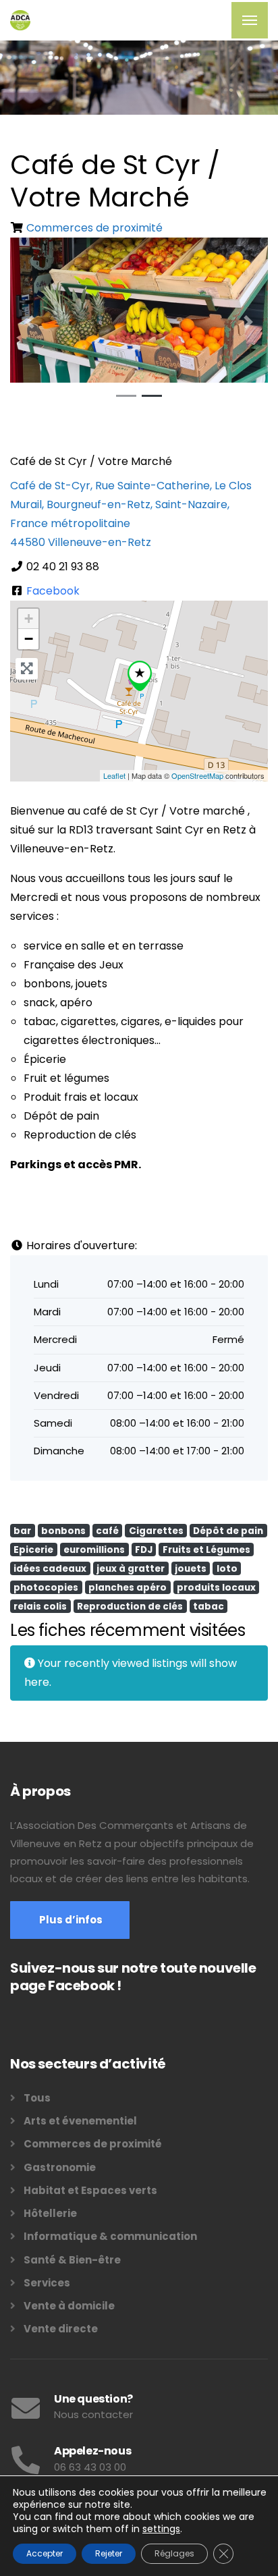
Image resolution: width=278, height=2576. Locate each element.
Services (47, 2283)
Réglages (174, 2553)
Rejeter (109, 2553)
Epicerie (33, 1550)
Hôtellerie (50, 2213)
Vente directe (61, 2329)
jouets (191, 1569)
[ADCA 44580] (20, 20)
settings (161, 2529)
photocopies (46, 1588)
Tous (37, 2098)
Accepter (45, 2553)
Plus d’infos (70, 1920)
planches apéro (128, 1588)
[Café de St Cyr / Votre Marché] (140, 676)
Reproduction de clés (130, 1607)
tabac (208, 1607)
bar (22, 1531)
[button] (29, 322)
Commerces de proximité (94, 228)
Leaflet (114, 775)
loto (227, 1569)
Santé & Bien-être (72, 2260)
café (107, 1531)
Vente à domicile (69, 2306)
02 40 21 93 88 (63, 567)
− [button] (29, 639)
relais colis (40, 1607)
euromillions (94, 1550)
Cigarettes (156, 1531)
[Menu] (250, 20)
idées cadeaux (50, 1569)
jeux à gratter (131, 1569)
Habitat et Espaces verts (90, 2190)
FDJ (144, 1550)
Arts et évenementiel (80, 2121)
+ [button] (29, 619)
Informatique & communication (110, 2236)
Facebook (53, 591)
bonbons (63, 1531)
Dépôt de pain (228, 1531)
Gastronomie (60, 2167)
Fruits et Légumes (206, 1550)
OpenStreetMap (197, 775)
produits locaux (216, 1588)
